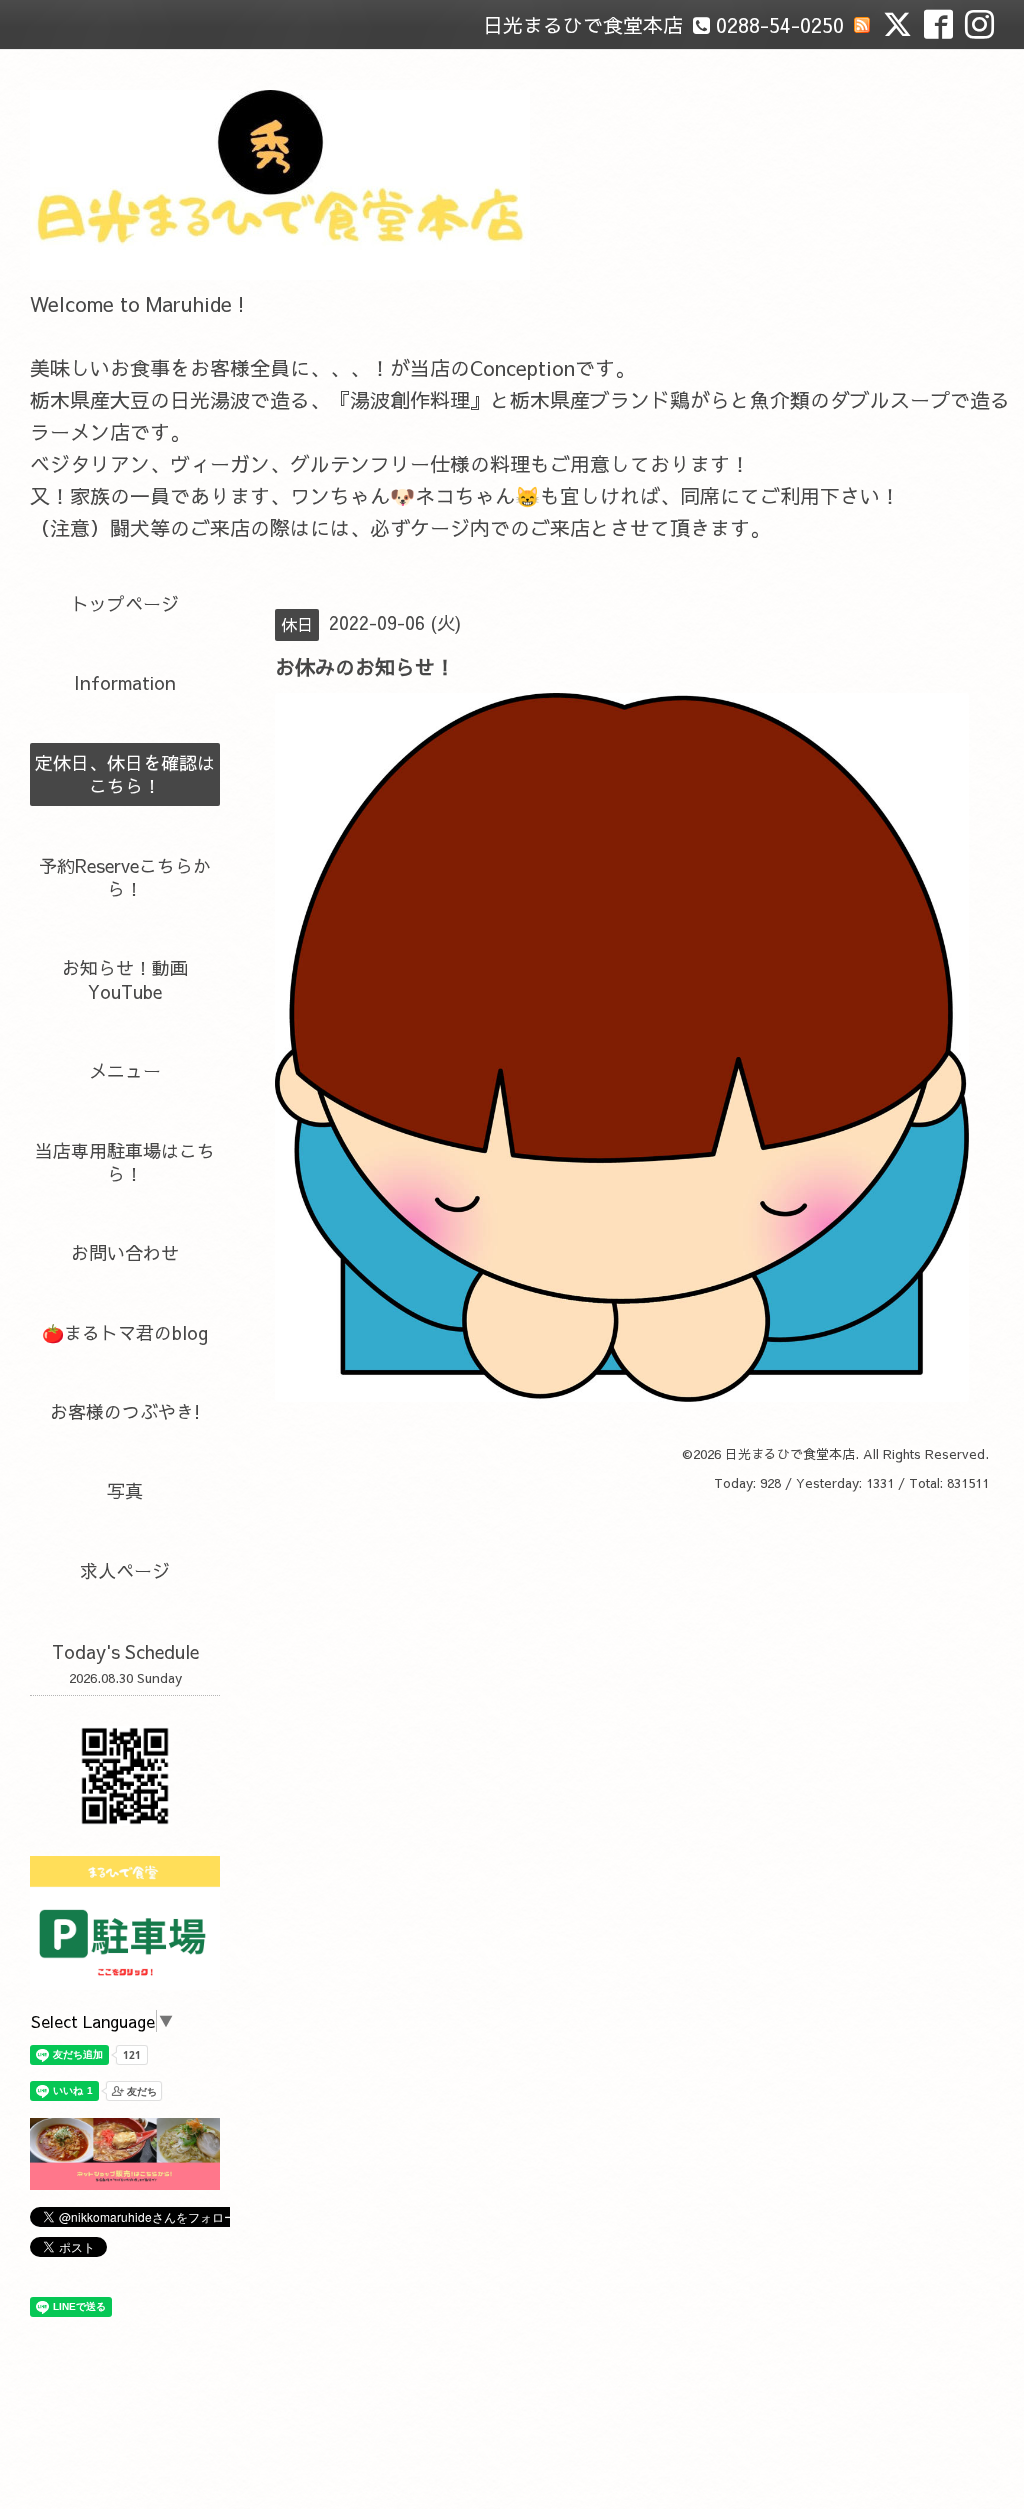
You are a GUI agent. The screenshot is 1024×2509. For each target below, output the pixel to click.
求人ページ (125, 1570)
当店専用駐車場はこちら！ (125, 1162)
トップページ (125, 603)
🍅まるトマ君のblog (125, 1332)
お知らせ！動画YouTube (125, 979)
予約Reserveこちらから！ (125, 877)
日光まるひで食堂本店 (790, 1454)
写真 (125, 1490)
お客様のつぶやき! (125, 1411)
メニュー (125, 1070)
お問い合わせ (125, 1252)
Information (125, 682)
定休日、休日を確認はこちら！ (125, 774)
